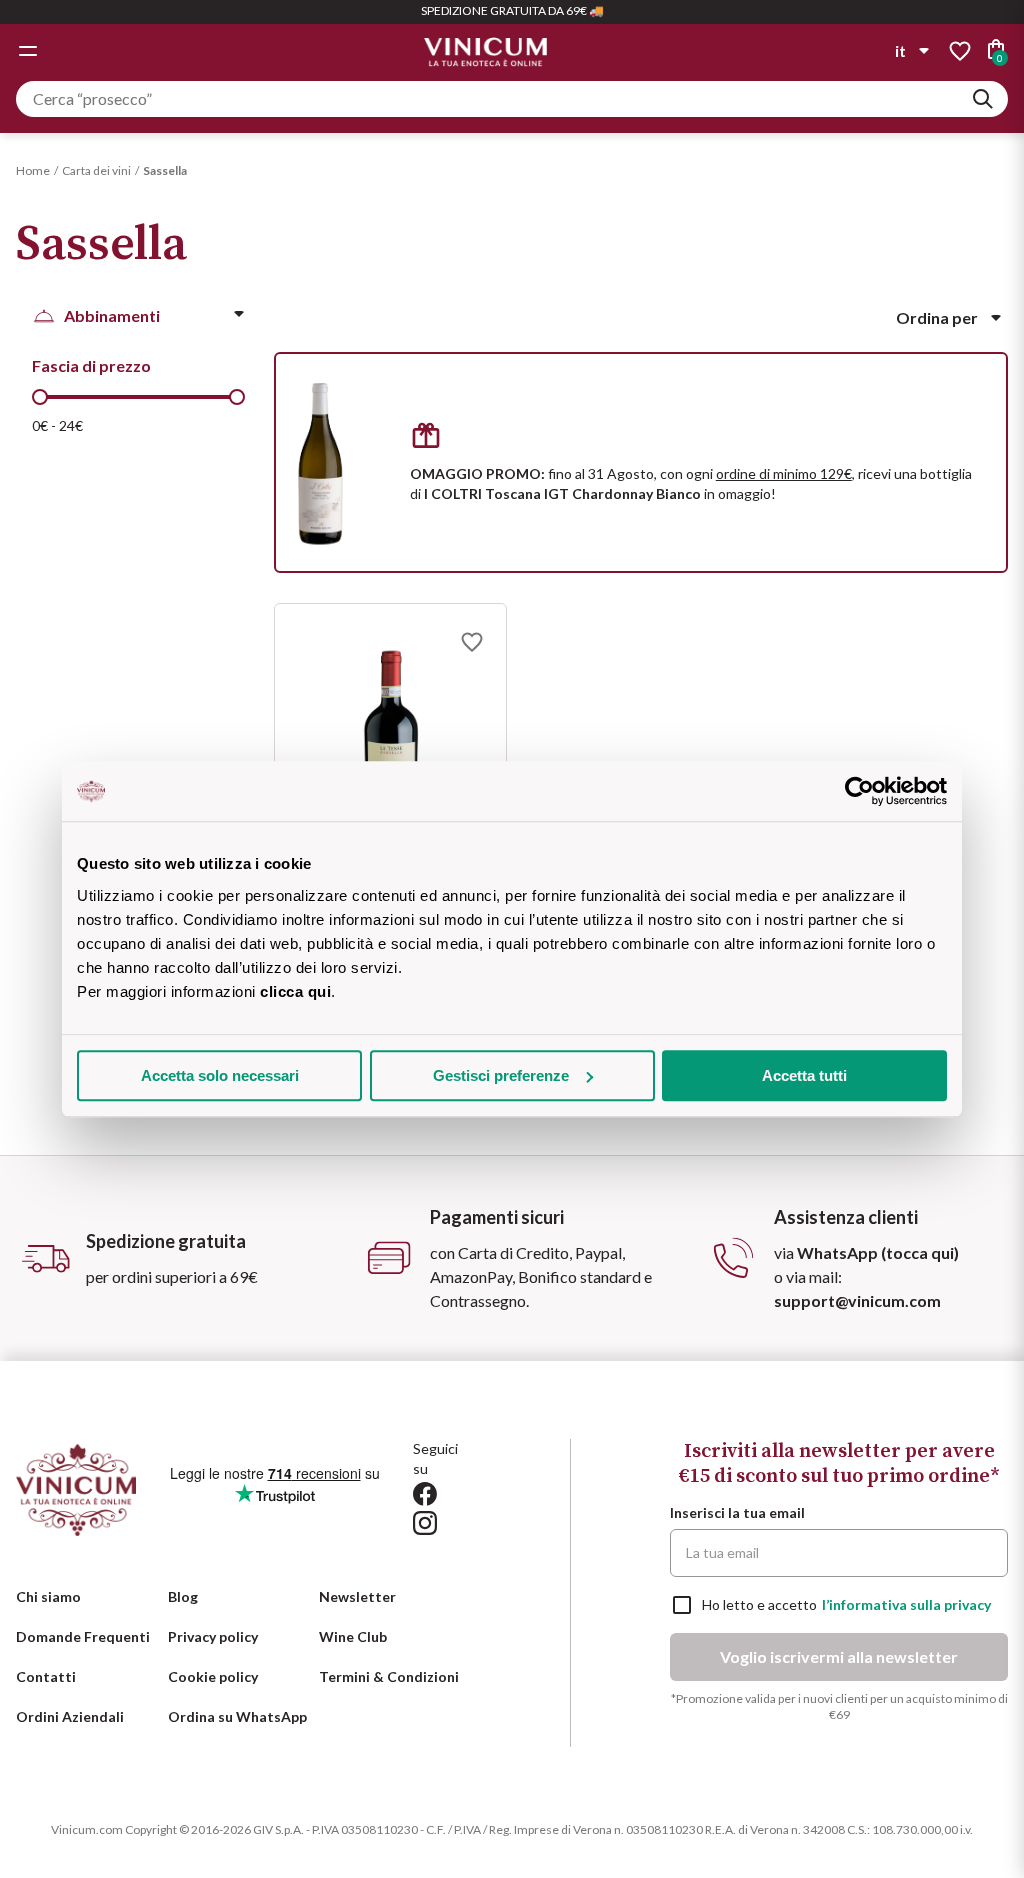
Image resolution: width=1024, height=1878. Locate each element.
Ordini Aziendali (70, 1716)
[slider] (40, 397)
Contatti (46, 1676)
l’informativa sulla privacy (906, 1604)
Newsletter (357, 1596)
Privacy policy (213, 1636)
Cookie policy (213, 1676)
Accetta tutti (804, 1075)
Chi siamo (48, 1596)
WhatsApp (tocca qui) (878, 1252)
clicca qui (295, 991)
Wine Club (353, 1636)
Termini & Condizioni (389, 1676)
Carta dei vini (96, 170)
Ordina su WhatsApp (237, 1716)
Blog (183, 1596)
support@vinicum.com (857, 1300)
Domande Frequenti (83, 1636)
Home (33, 170)
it (900, 50)
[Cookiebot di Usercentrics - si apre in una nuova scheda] (859, 791)
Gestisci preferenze (501, 1075)
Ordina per (937, 317)
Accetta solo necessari (220, 1075)
